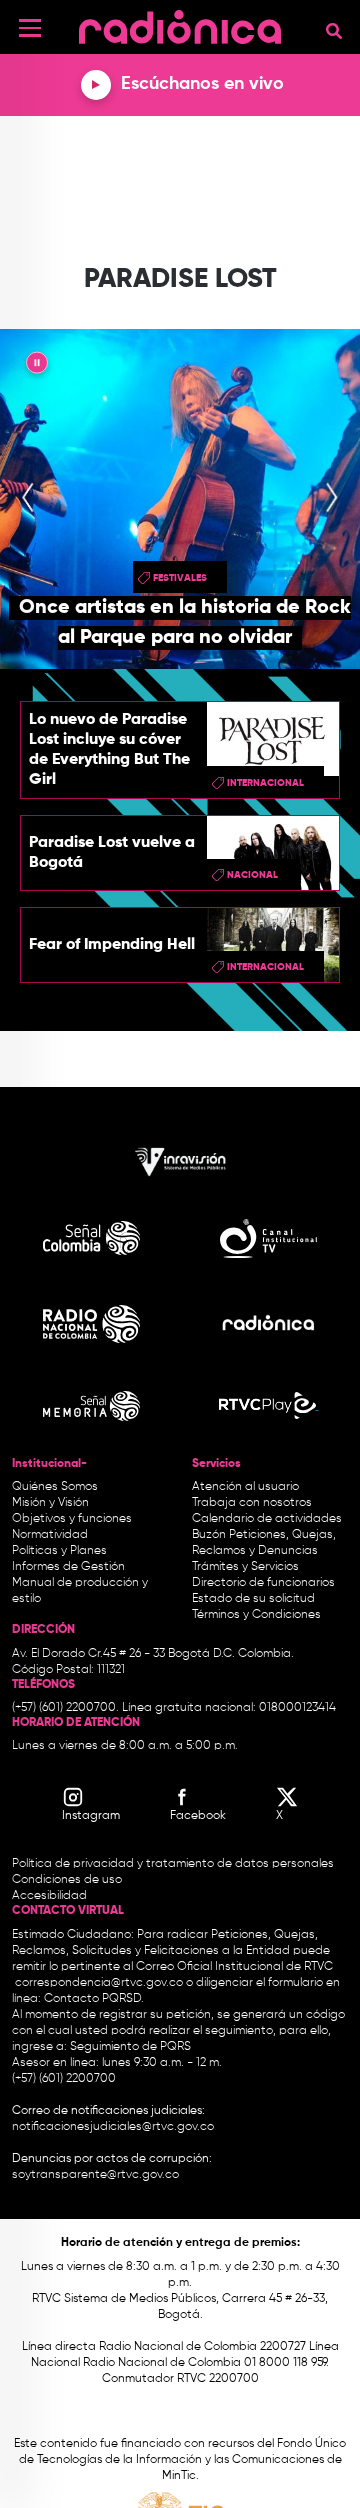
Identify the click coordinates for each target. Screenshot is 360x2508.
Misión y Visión (50, 1503)
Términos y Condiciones (256, 1615)
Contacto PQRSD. (94, 1999)
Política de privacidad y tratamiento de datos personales (173, 1864)
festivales (180, 578)
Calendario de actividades (267, 1519)
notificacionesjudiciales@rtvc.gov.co (113, 2127)
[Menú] (30, 28)
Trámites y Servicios (245, 1567)
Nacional (252, 875)
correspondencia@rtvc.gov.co (99, 1983)
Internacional (265, 783)
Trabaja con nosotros (252, 1503)
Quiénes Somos (55, 1487)
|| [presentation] (37, 366)
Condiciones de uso (67, 1880)
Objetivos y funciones (72, 1519)
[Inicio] (180, 24)
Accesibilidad (51, 1896)
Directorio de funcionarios (263, 1583)
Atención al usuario (245, 1487)
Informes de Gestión (68, 1567)
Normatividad (50, 1535)
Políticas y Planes (59, 1551)
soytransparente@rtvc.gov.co (95, 2175)
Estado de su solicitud (253, 1599)
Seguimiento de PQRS (130, 2047)
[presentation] (28, 499)
